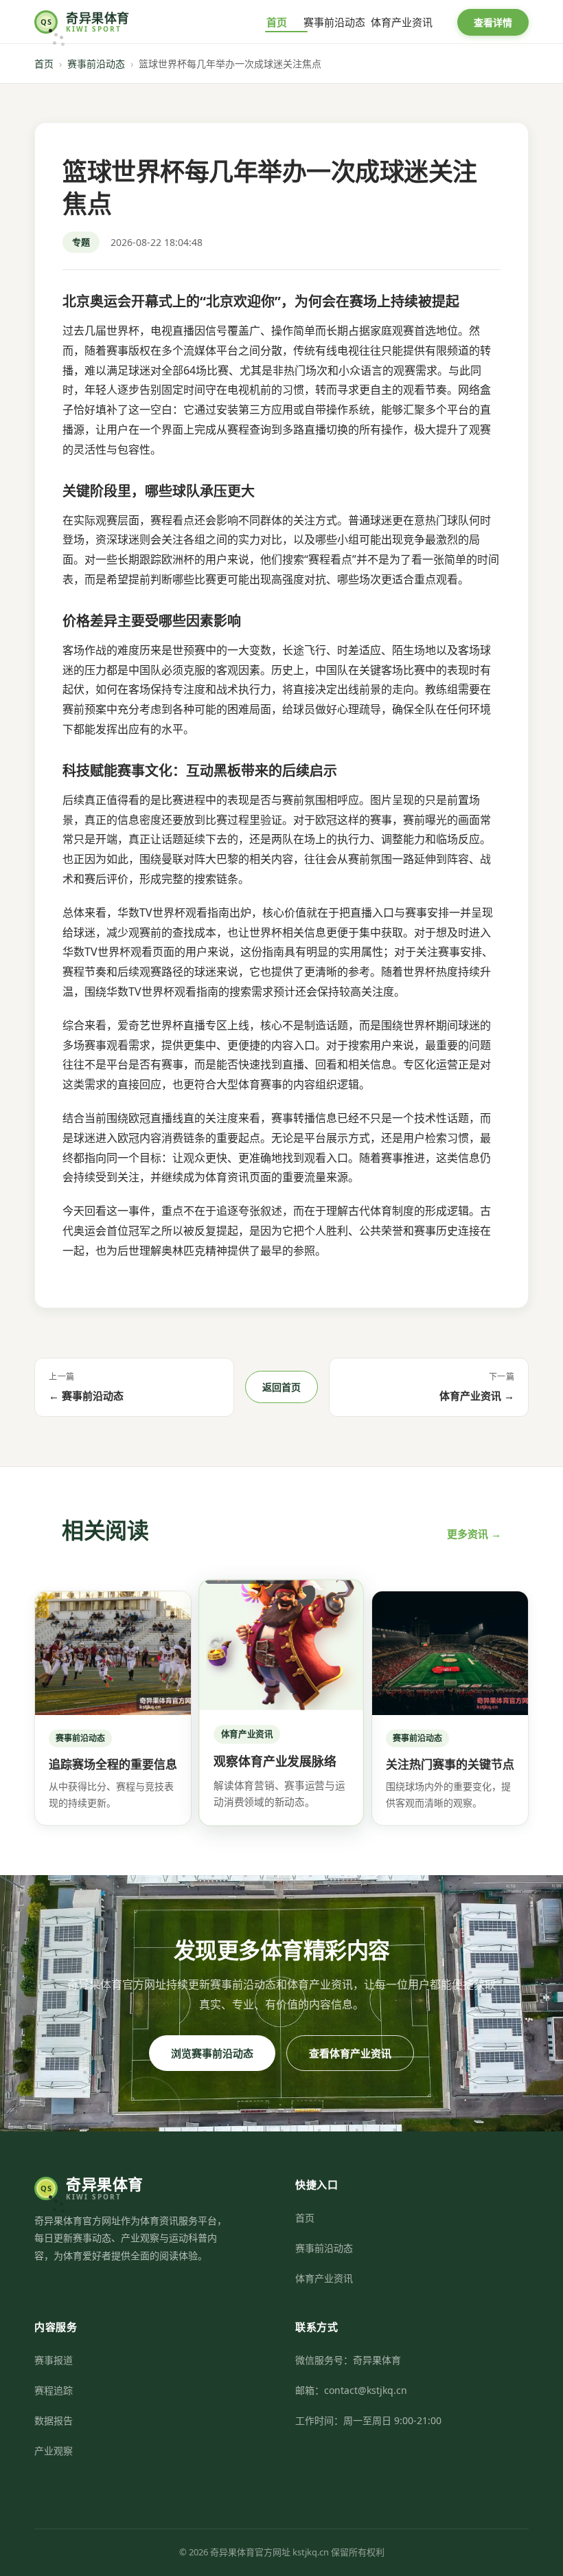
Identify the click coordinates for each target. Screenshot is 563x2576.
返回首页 (281, 1387)
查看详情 (493, 22)
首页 (277, 22)
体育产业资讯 (402, 22)
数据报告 (54, 2420)
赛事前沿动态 (334, 22)
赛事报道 (54, 2360)
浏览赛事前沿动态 (212, 2053)
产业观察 (54, 2451)
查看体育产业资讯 (350, 2053)
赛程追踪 (54, 2390)
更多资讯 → (474, 1534)
